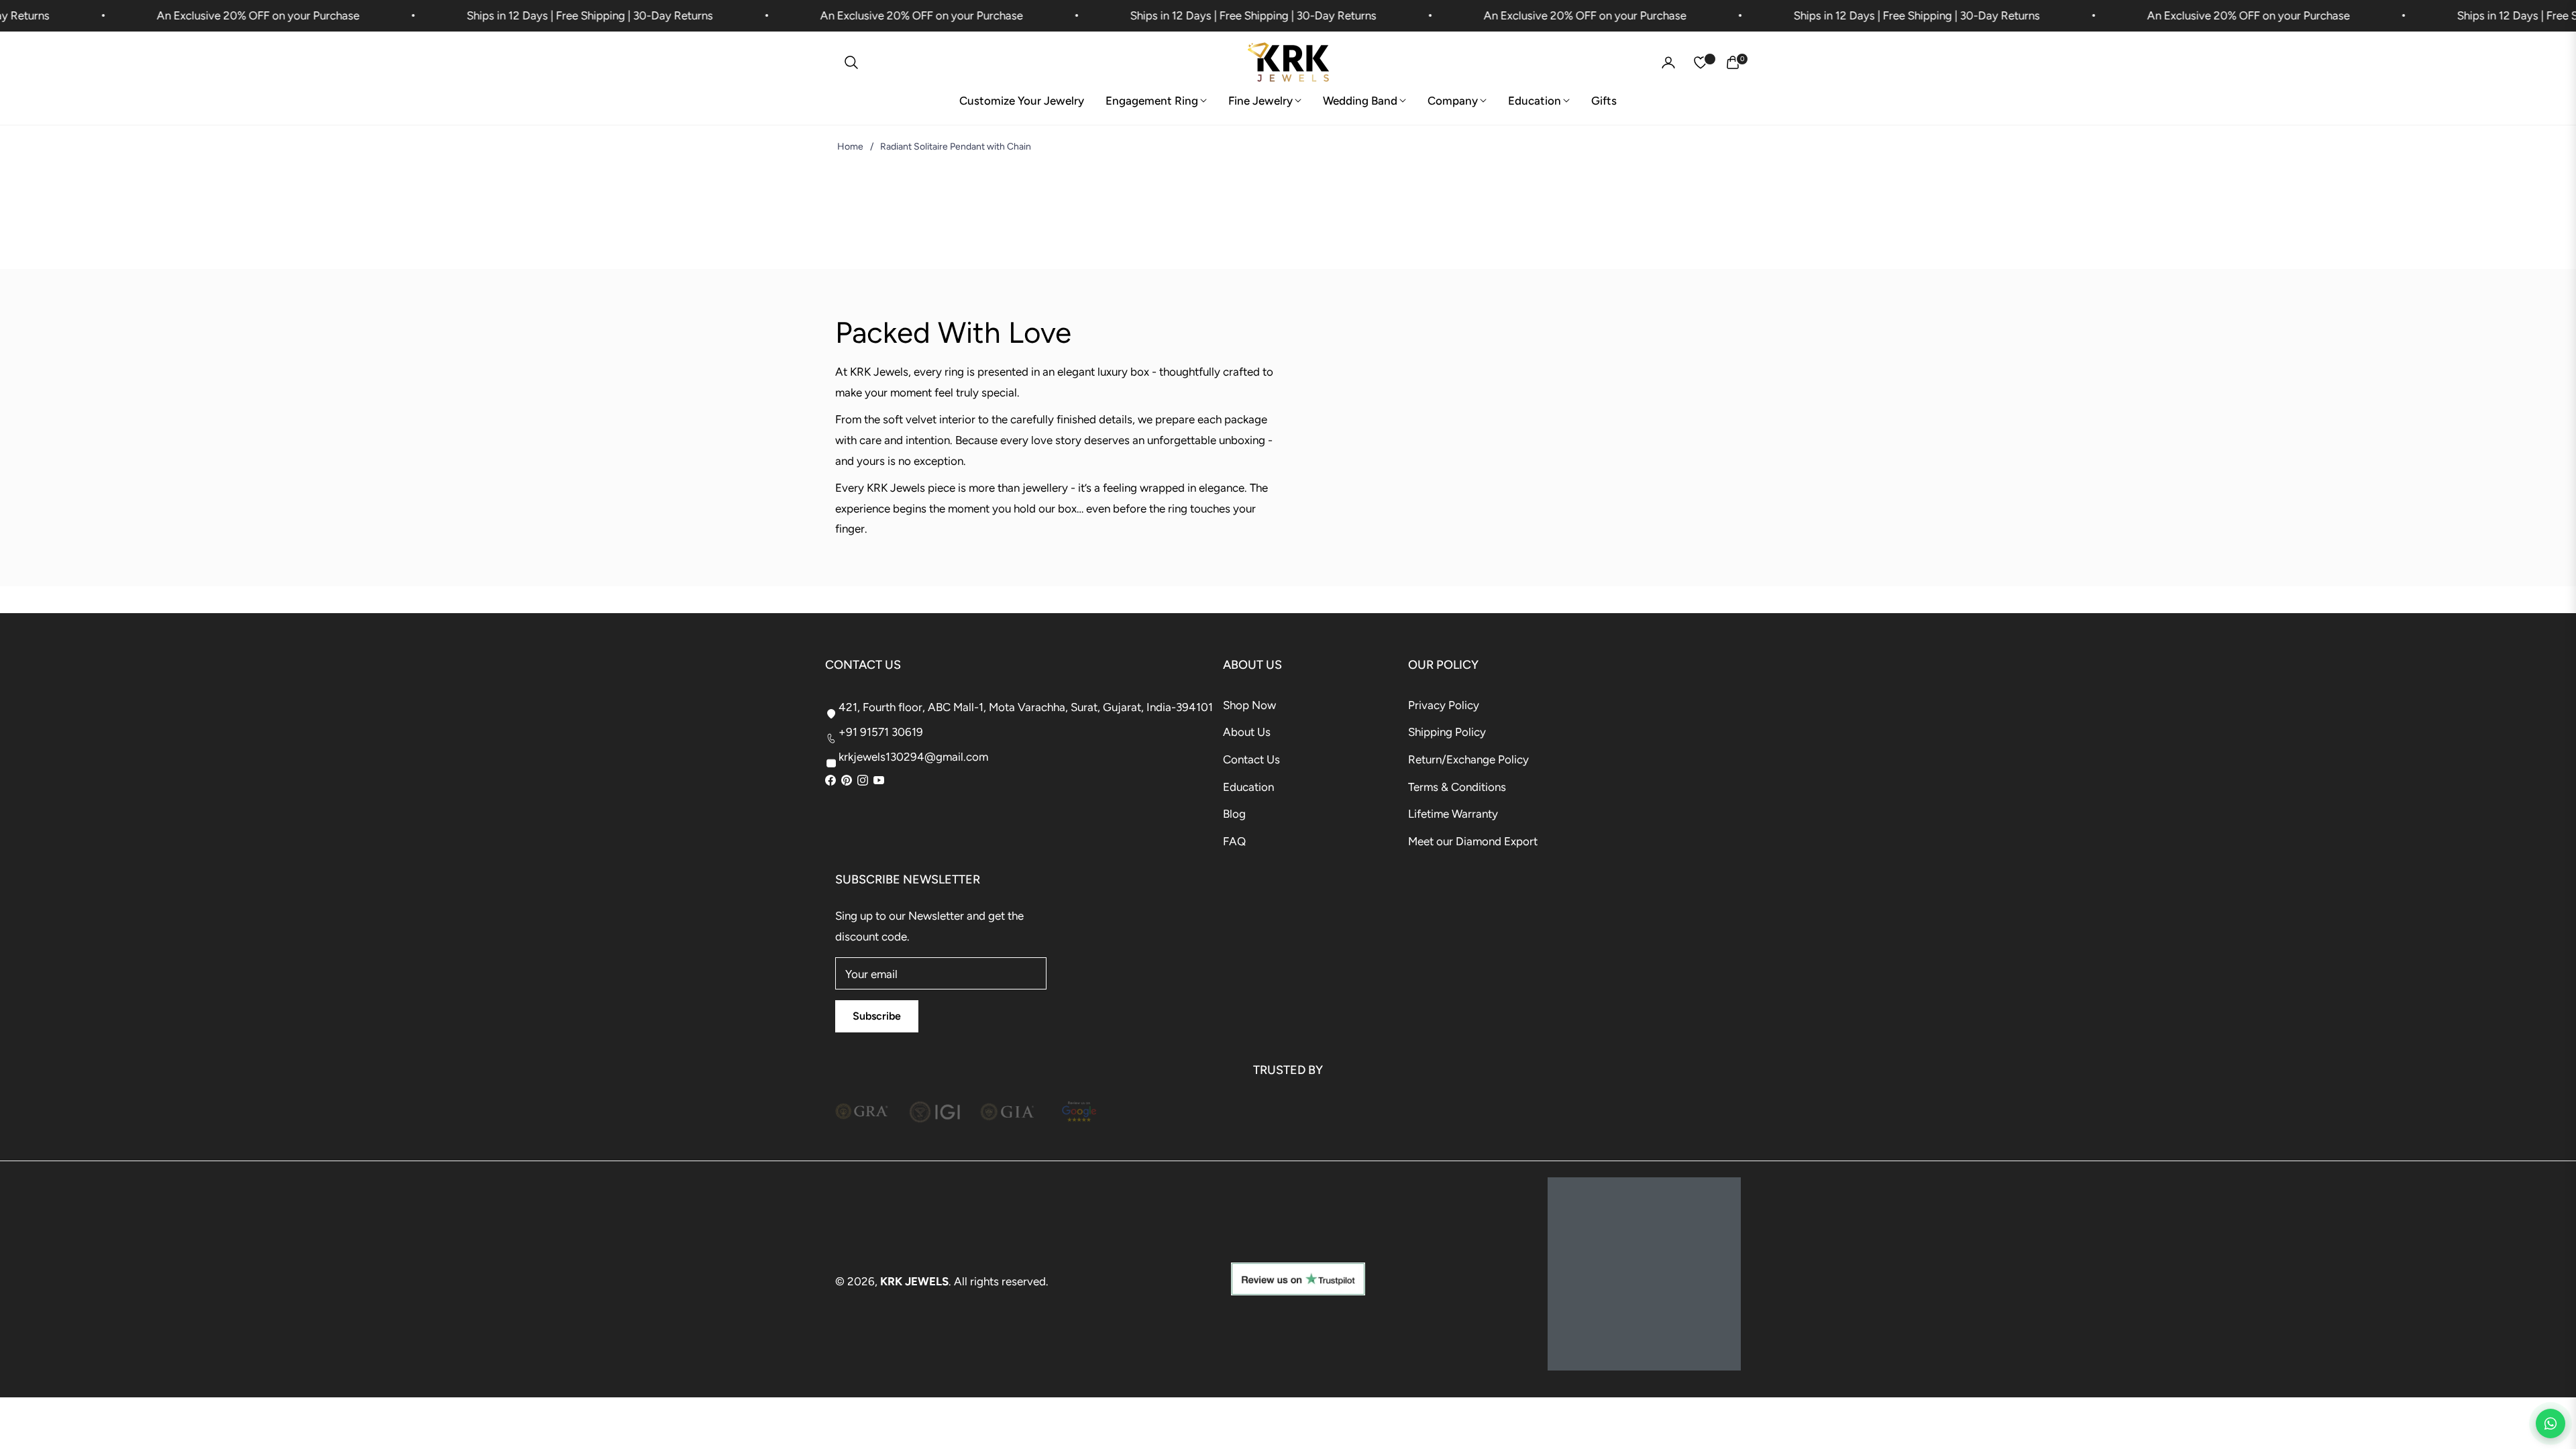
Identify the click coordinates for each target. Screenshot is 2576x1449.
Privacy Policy (1444, 705)
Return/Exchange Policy (1468, 759)
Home (850, 147)
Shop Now (1249, 705)
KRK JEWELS (914, 1281)
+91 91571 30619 (881, 732)
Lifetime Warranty (1453, 814)
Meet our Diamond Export (1473, 841)
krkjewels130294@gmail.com (913, 757)
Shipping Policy (1447, 732)
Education (1248, 787)
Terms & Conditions (1457, 787)
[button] (851, 62)
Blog (1234, 814)
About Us (1247, 732)
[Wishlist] (1701, 62)
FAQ (1234, 841)
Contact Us (1251, 759)
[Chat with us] (2551, 1424)
